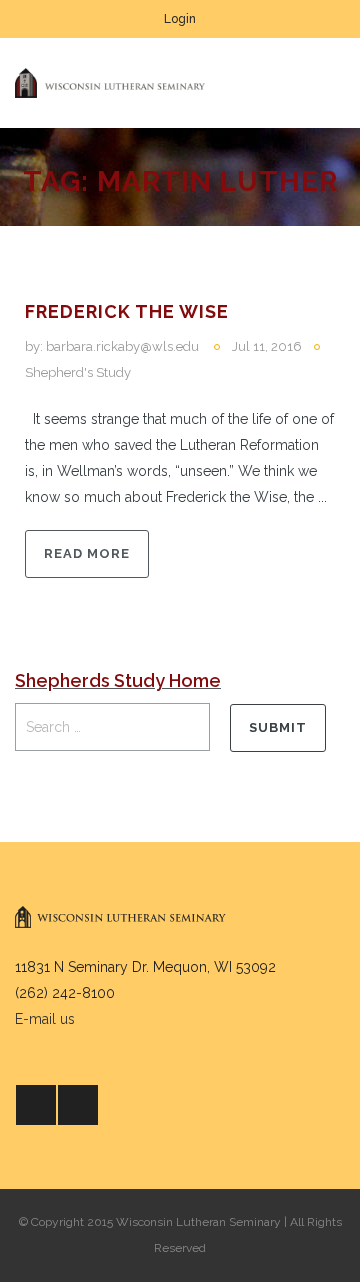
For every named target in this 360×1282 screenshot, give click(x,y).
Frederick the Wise (127, 311)
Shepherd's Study (78, 372)
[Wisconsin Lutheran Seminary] (110, 83)
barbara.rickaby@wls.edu (122, 346)
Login (180, 19)
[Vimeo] (78, 1105)
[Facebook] (36, 1105)
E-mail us (45, 1019)
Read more (87, 553)
